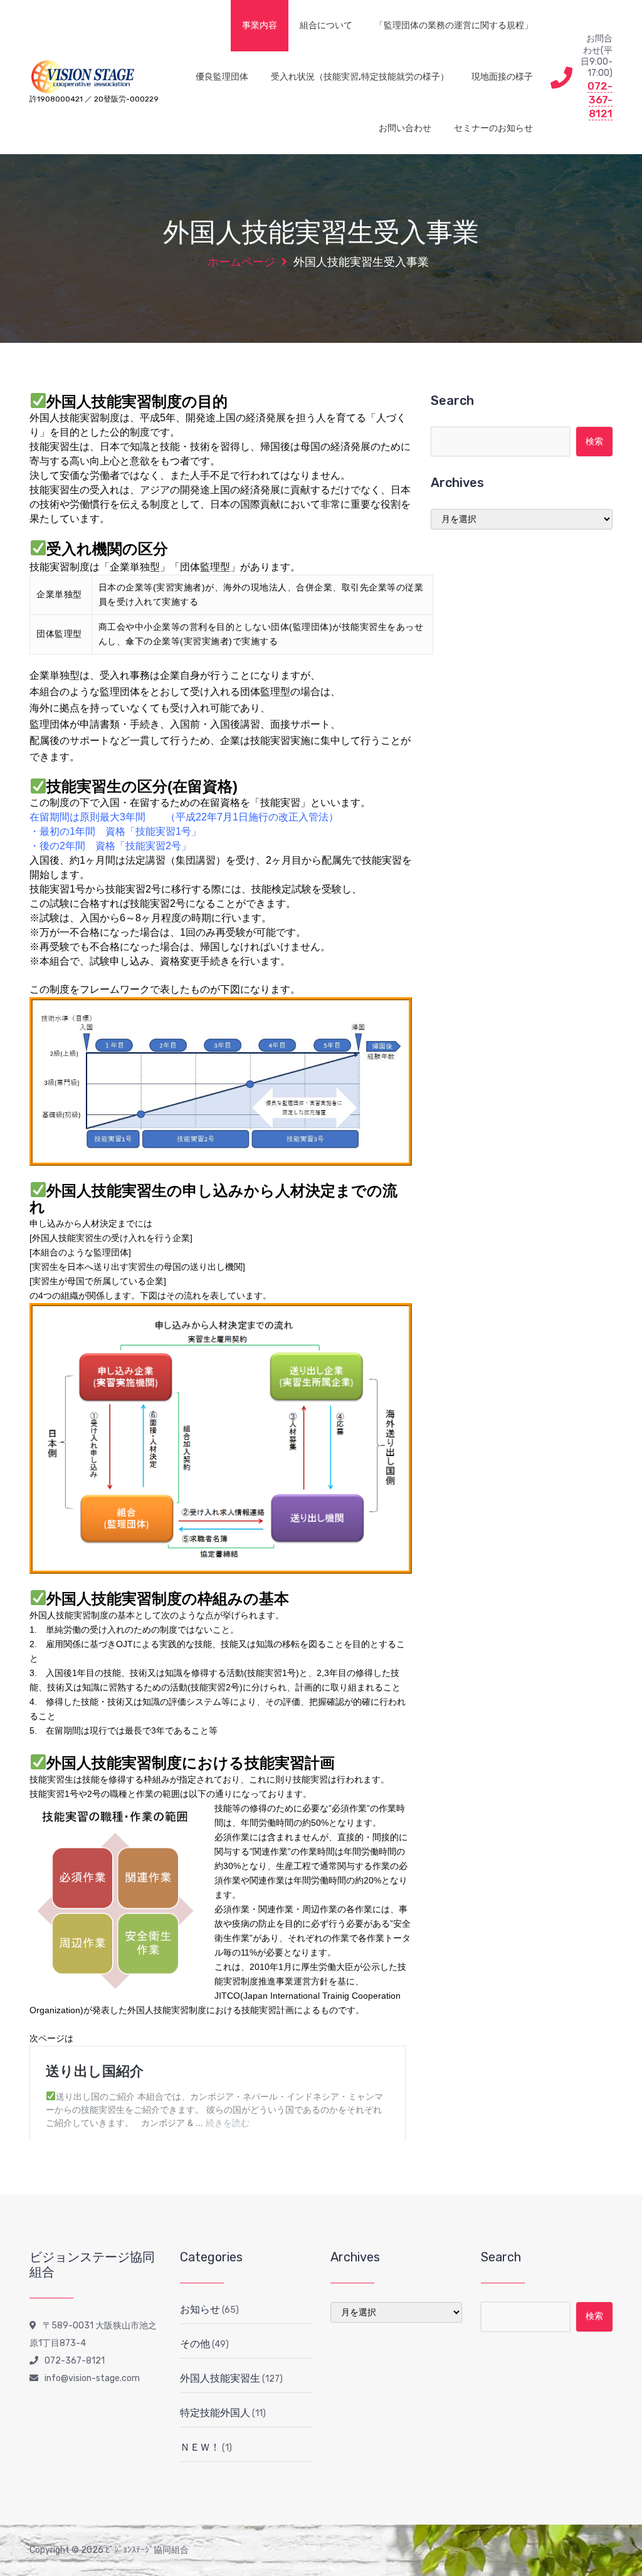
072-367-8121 (600, 100)
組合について (326, 25)
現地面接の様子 (502, 77)
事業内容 (260, 25)
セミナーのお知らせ (493, 128)
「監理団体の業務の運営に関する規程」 (454, 25)
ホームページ (241, 262)
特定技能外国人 (215, 2413)
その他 (195, 2344)
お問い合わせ (405, 128)
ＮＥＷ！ (200, 2447)
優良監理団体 (222, 77)
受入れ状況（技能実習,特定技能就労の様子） (360, 77)
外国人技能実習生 (220, 2378)
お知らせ (200, 2309)
